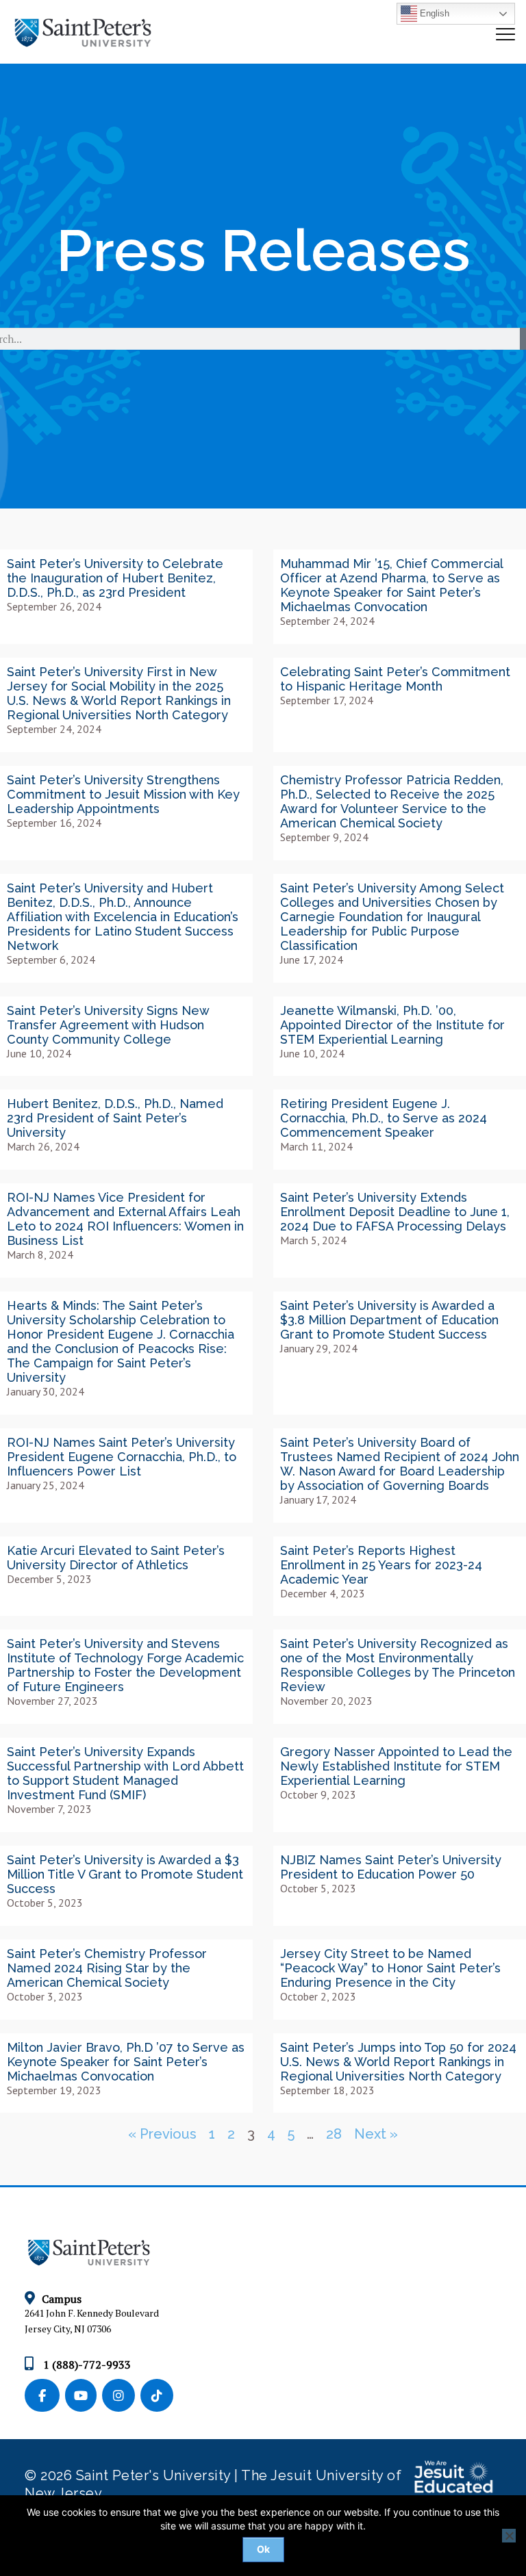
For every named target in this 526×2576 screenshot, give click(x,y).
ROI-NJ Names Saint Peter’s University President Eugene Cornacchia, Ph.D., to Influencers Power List (122, 1457)
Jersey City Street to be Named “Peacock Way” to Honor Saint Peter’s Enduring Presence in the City (390, 1968)
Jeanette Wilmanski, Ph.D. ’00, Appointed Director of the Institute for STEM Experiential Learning (392, 1025)
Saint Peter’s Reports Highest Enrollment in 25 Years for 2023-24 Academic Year (381, 1565)
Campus (62, 2299)
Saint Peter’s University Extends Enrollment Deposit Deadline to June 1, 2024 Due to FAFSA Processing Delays (395, 1212)
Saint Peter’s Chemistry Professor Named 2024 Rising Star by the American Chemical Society (107, 1968)
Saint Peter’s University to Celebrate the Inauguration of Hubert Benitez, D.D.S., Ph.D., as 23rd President (115, 578)
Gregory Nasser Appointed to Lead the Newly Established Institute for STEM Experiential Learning (396, 1766)
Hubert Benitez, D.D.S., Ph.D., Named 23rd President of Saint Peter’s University (115, 1118)
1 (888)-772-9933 (86, 2365)
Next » (376, 2134)
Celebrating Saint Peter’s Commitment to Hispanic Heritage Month (395, 679)
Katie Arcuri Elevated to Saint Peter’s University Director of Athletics (116, 1558)
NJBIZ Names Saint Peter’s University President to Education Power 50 (391, 1867)
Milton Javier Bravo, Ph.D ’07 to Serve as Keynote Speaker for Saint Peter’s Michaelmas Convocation (126, 2062)
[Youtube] (84, 2396)
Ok (263, 2549)
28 (334, 2134)
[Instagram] (121, 2396)
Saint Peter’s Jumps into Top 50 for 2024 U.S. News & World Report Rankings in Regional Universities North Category (398, 2062)
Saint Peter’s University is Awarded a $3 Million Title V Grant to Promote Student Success (125, 1874)
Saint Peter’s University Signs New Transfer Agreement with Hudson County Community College (108, 1025)
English (433, 13)
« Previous (162, 2134)
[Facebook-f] (45, 2396)
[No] (509, 2536)
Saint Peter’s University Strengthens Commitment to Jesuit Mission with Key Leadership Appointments (123, 794)
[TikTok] (158, 2396)
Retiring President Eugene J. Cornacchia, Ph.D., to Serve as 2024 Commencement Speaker (384, 1118)
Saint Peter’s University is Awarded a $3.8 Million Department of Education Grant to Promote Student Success (389, 1320)
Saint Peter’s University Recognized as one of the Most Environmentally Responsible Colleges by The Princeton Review (398, 1665)
